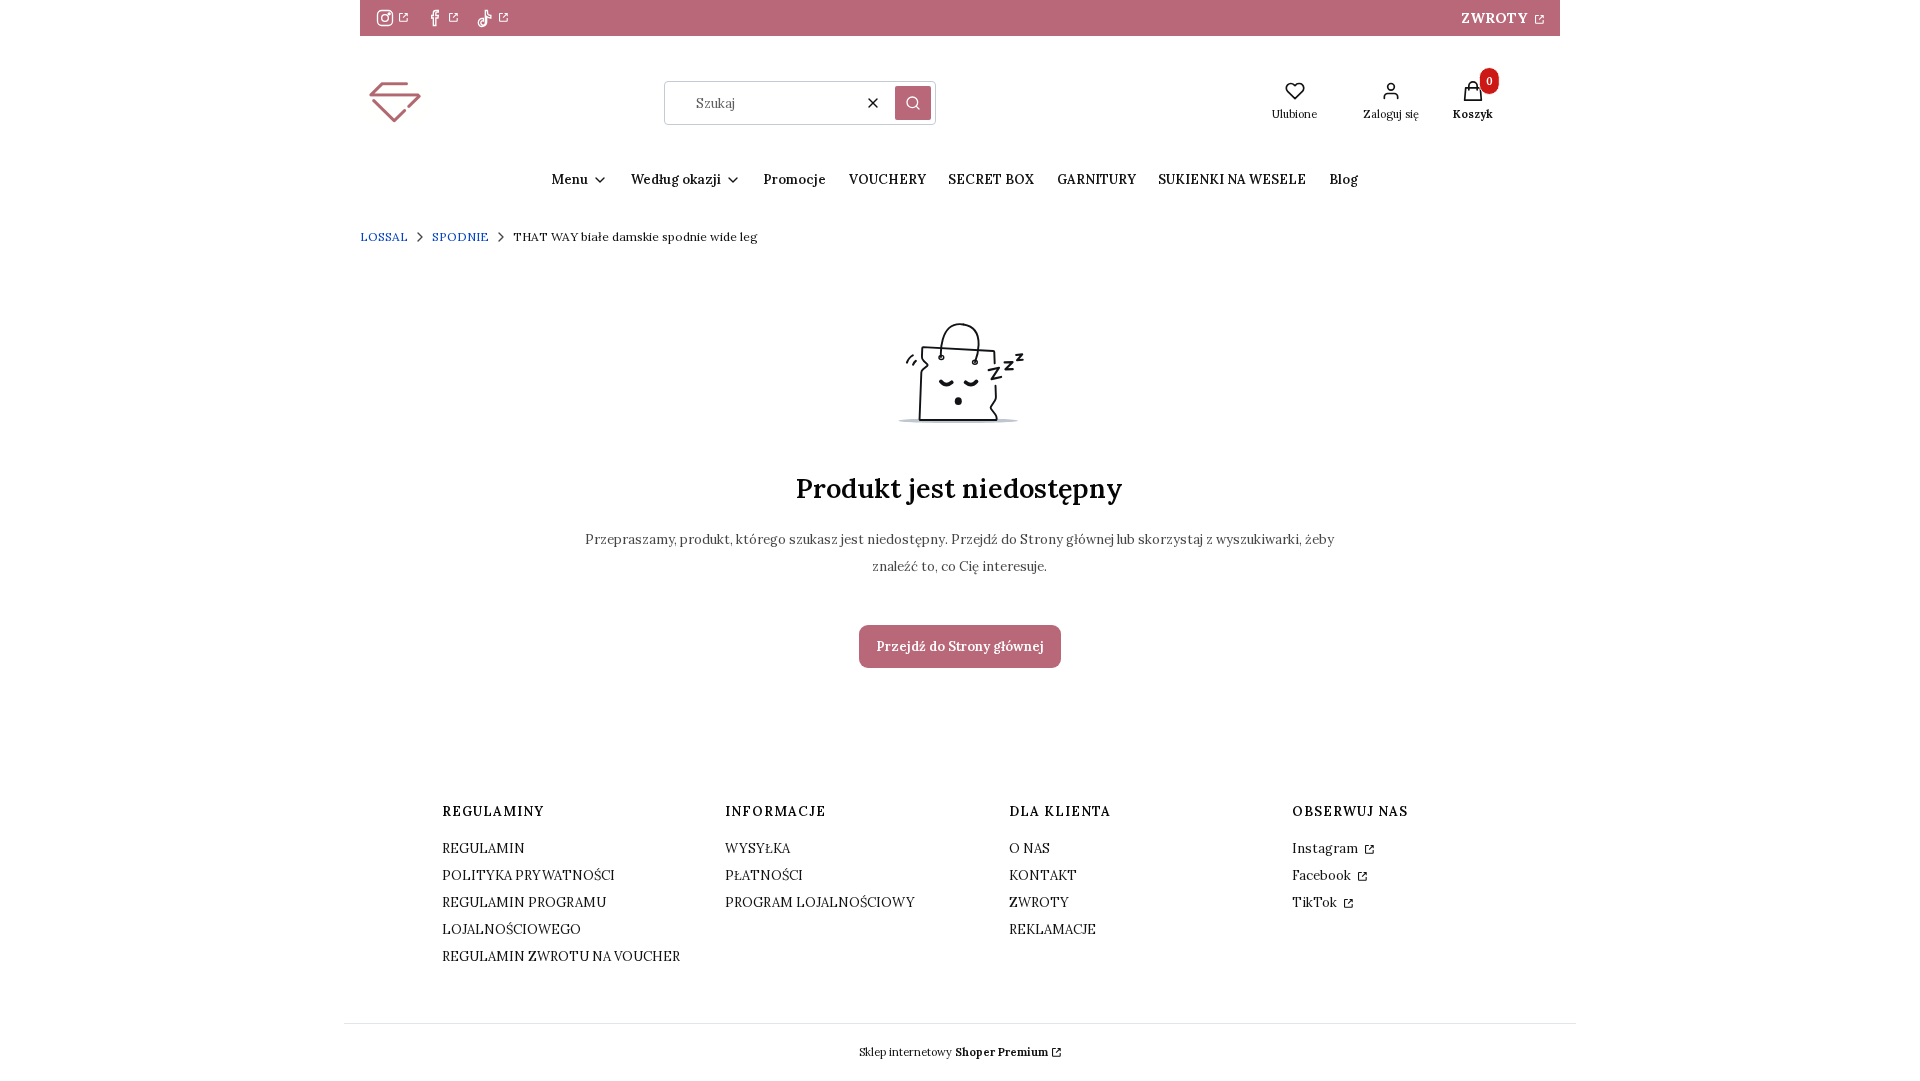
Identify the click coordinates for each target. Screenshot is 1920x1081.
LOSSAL (384, 236)
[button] (913, 103)
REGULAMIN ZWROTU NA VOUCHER (561, 956)
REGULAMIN (483, 848)
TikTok (1316, 902)
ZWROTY (1496, 18)
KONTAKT (1043, 875)
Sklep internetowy (953, 1052)
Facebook (1323, 875)
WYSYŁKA (757, 848)
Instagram (1326, 848)
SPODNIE (460, 236)
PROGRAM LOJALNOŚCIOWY (820, 902)
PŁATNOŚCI (764, 875)
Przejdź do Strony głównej (960, 646)
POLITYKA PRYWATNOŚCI (528, 875)
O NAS (1029, 848)
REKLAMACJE (1052, 929)
